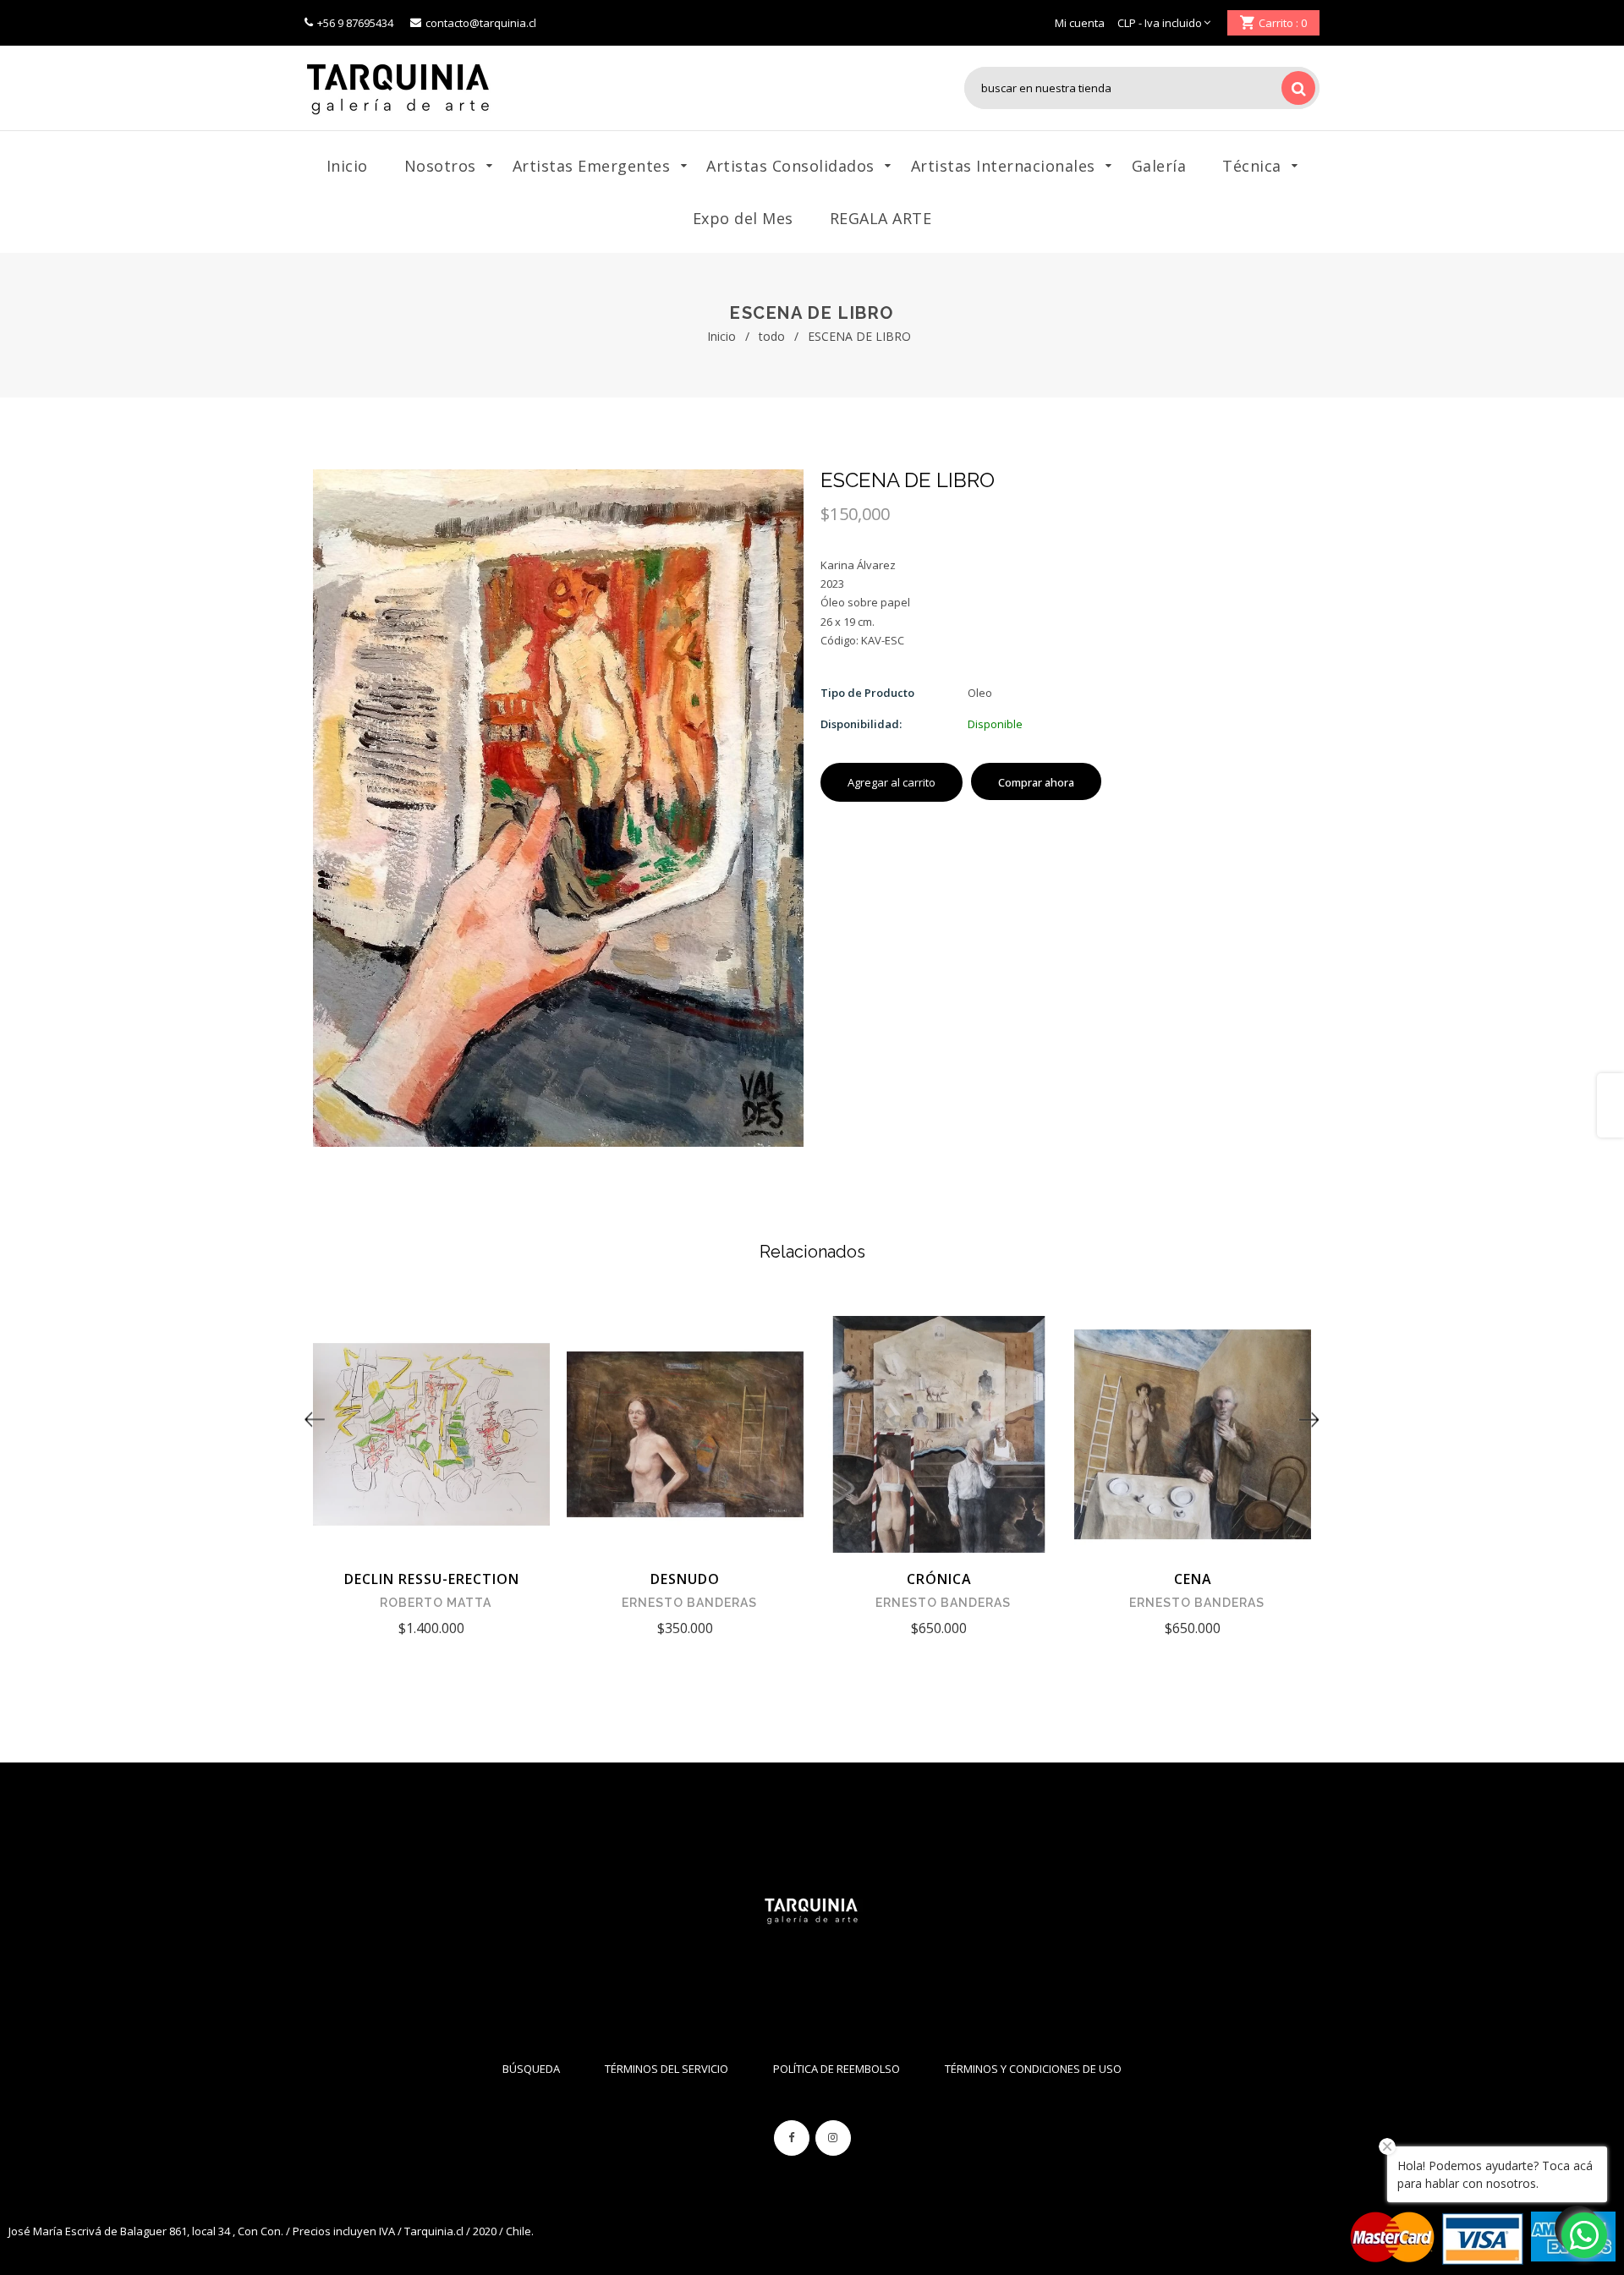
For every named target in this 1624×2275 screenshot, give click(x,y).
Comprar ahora (1036, 782)
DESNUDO (685, 1579)
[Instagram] (833, 2138)
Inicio (721, 336)
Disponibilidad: (861, 724)
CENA (1193, 1579)
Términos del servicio (667, 2069)
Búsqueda (531, 2069)
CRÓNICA (939, 1579)
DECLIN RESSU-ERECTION (432, 1579)
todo (772, 336)
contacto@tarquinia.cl (481, 23)
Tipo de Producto (867, 693)
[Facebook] (792, 2138)
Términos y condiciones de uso (1033, 2069)
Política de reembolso (837, 2069)
